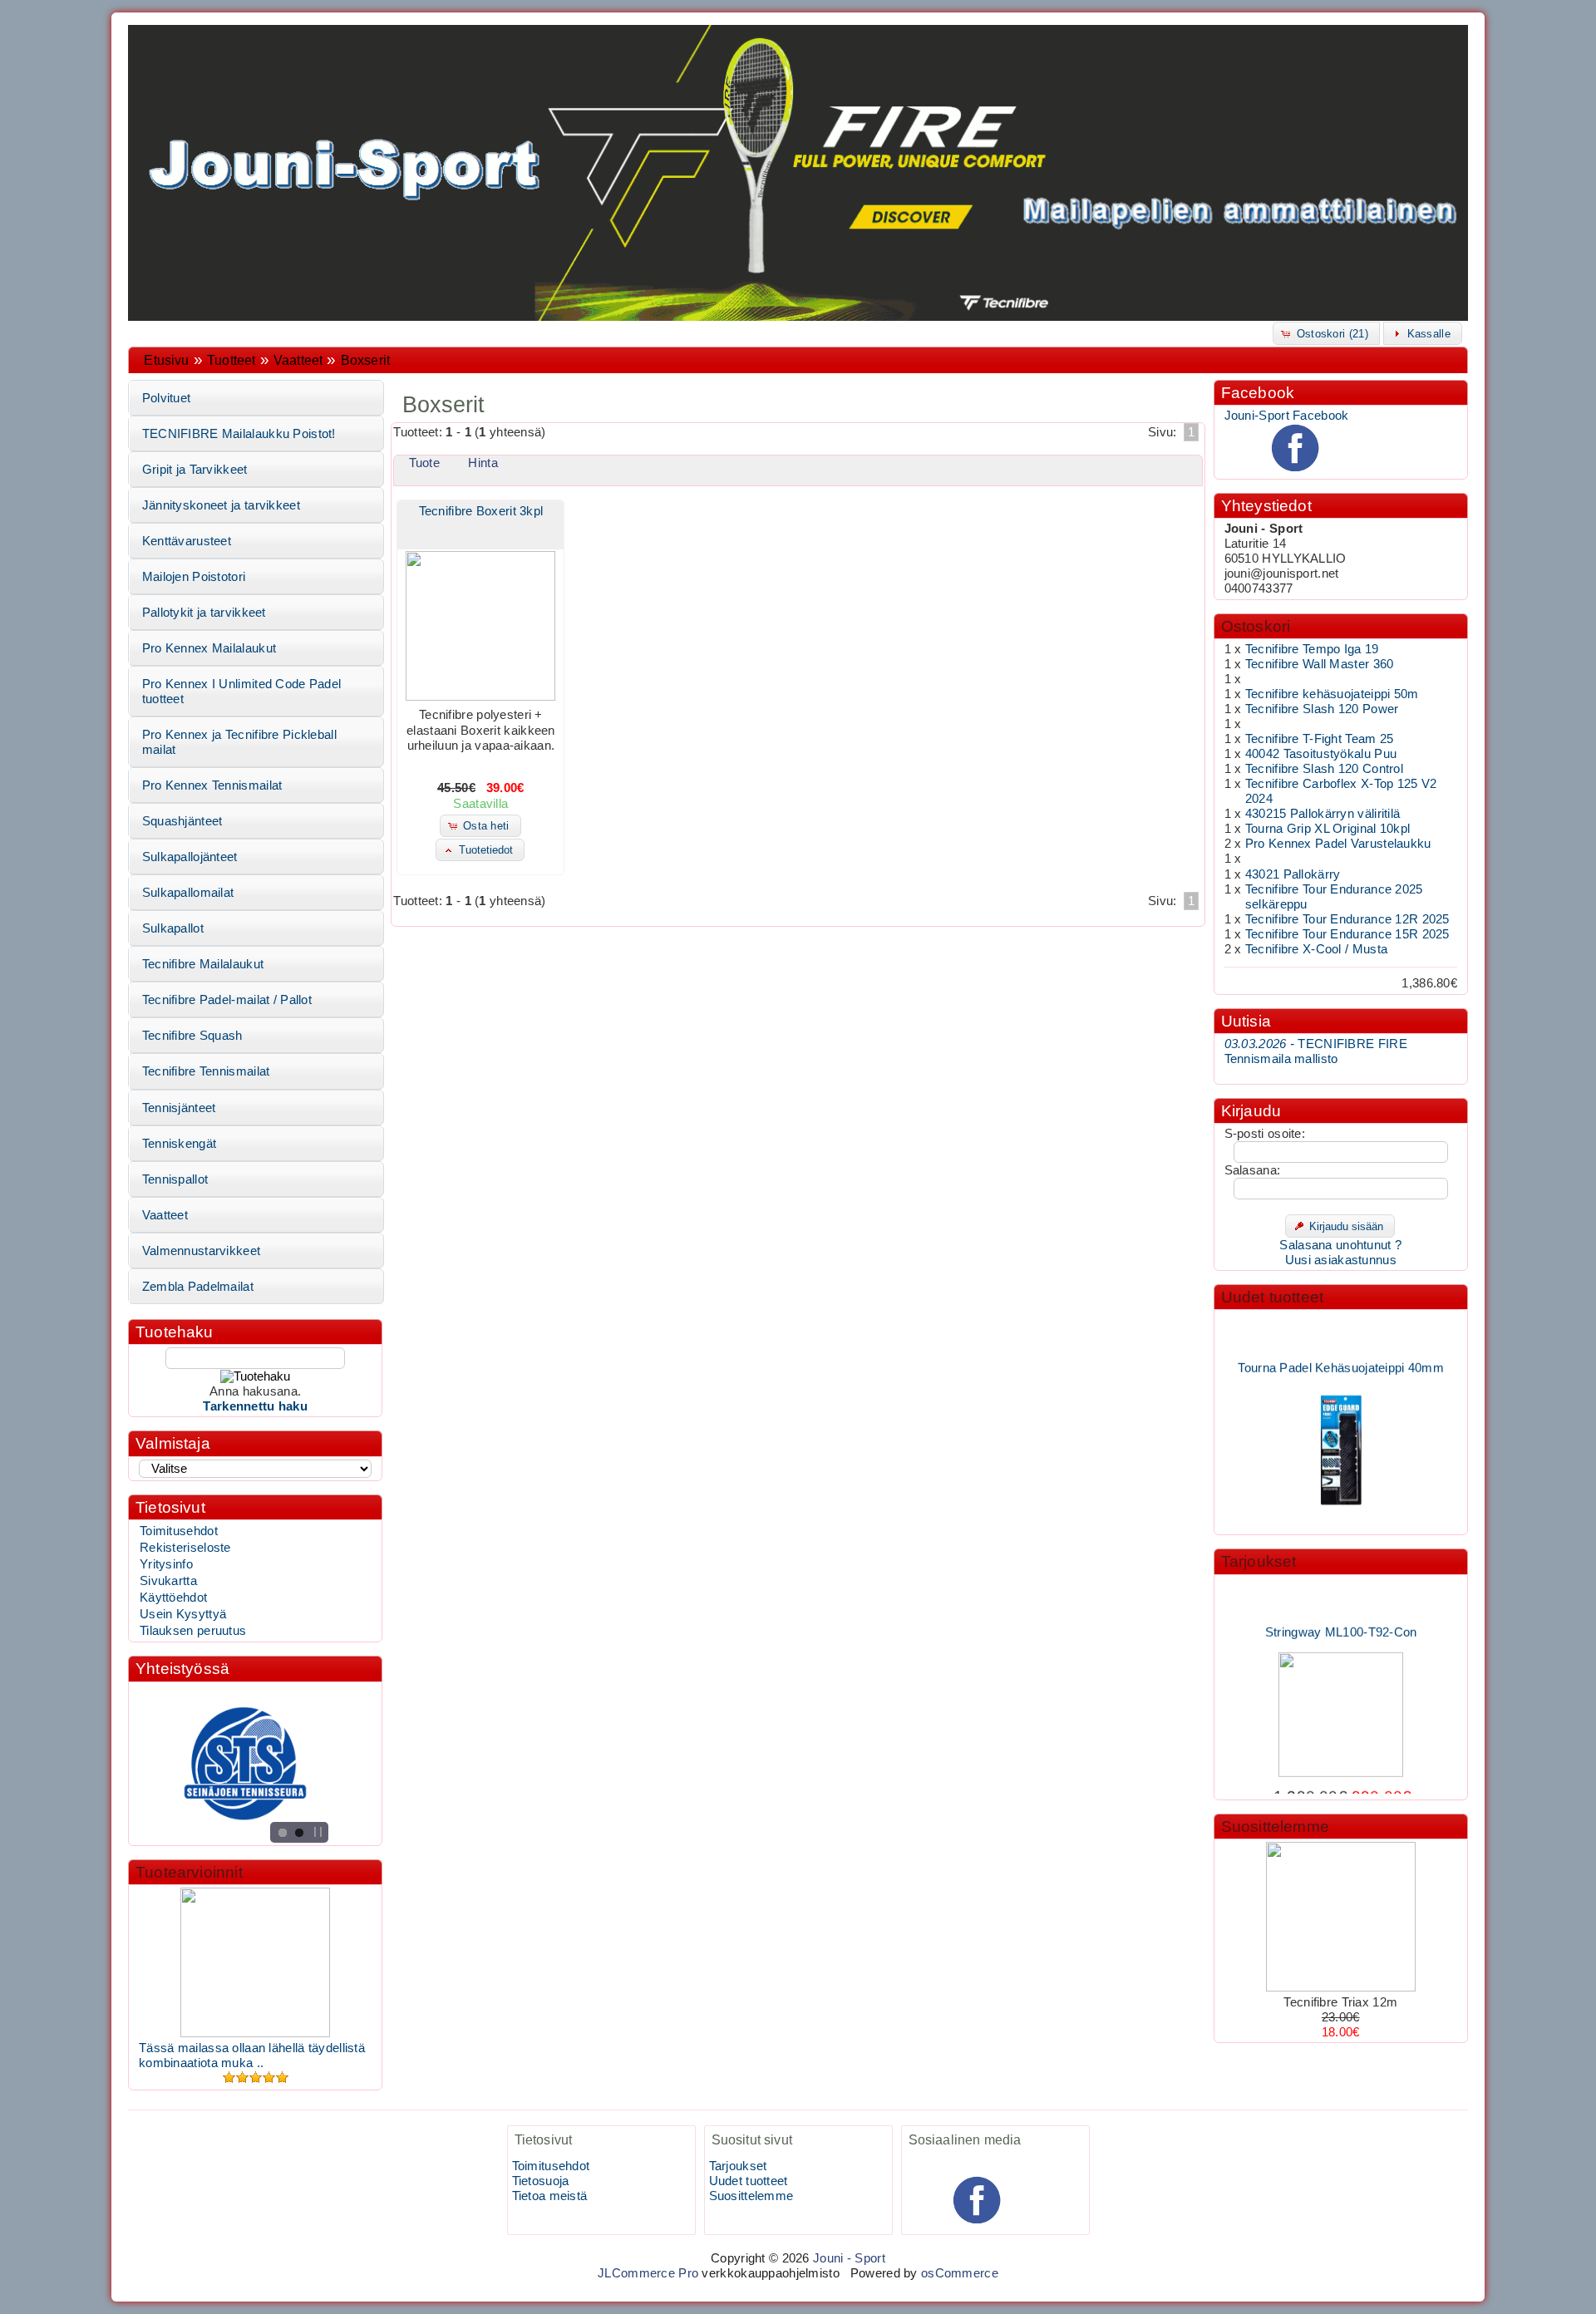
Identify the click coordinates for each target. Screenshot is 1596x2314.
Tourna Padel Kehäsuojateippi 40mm (1341, 1347)
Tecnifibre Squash (192, 1036)
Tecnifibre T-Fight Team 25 (1320, 739)
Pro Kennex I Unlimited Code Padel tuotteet (242, 692)
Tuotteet (231, 360)
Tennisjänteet (179, 1108)
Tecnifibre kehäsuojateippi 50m (1332, 694)
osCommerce (960, 2273)
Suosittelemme (1275, 1827)
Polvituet (167, 398)
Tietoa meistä (550, 2196)
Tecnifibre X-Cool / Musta (1316, 949)
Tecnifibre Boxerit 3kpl (481, 511)
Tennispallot (175, 1179)
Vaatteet (298, 360)
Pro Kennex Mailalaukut (209, 648)
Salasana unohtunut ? (1340, 1245)
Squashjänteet (182, 821)
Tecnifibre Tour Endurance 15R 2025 (1347, 934)
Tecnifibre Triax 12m (1340, 2002)
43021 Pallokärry (1293, 874)
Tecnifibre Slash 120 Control (1324, 769)
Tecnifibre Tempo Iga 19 (1312, 649)
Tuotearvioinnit (189, 1872)
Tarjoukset (1259, 1561)
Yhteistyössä (182, 1669)
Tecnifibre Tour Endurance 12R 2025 (1347, 919)
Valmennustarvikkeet (202, 1251)
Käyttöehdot (173, 1598)
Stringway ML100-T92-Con (1340, 1612)
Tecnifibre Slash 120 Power (1322, 709)
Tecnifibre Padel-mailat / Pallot (227, 1000)
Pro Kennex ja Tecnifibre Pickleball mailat (239, 742)
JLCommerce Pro (648, 2273)
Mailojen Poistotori (194, 577)
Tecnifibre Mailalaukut (203, 964)
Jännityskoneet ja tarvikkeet (221, 505)
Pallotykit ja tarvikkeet (204, 613)
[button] (1326, 333)
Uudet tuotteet (1273, 1297)
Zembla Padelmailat (198, 1287)
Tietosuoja (541, 2181)
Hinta (483, 463)
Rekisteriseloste (185, 1548)
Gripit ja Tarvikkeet (195, 470)
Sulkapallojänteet (190, 857)
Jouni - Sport (849, 2258)
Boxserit (365, 360)
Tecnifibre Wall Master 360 (1320, 664)
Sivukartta (168, 1581)
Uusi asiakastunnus (1341, 1260)
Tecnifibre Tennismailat (206, 1071)
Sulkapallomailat (188, 893)
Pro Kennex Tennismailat (212, 785)
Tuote (424, 463)
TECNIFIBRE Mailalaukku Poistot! (239, 434)
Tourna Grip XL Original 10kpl (1328, 829)
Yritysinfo (166, 1564)
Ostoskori (1256, 626)
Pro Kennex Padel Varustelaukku (1338, 844)
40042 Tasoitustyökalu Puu (1321, 754)
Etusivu (166, 360)
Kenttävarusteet (187, 541)
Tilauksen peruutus (193, 1631)
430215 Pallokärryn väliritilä (1323, 814)
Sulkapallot (173, 928)
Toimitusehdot (179, 1531)
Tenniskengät (180, 1144)
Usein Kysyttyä (183, 1614)
